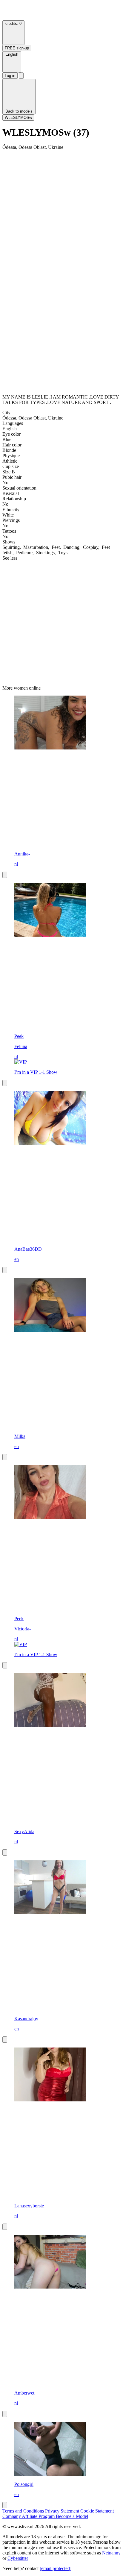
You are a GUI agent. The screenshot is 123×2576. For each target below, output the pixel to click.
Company (12, 2516)
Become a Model (72, 2516)
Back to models (19, 111)
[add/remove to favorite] (5, 875)
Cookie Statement (97, 2511)
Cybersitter (18, 2558)
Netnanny (111, 2553)
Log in (10, 76)
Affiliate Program (39, 2516)
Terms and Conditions (24, 2511)
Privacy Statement (63, 2511)
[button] (12, 62)
